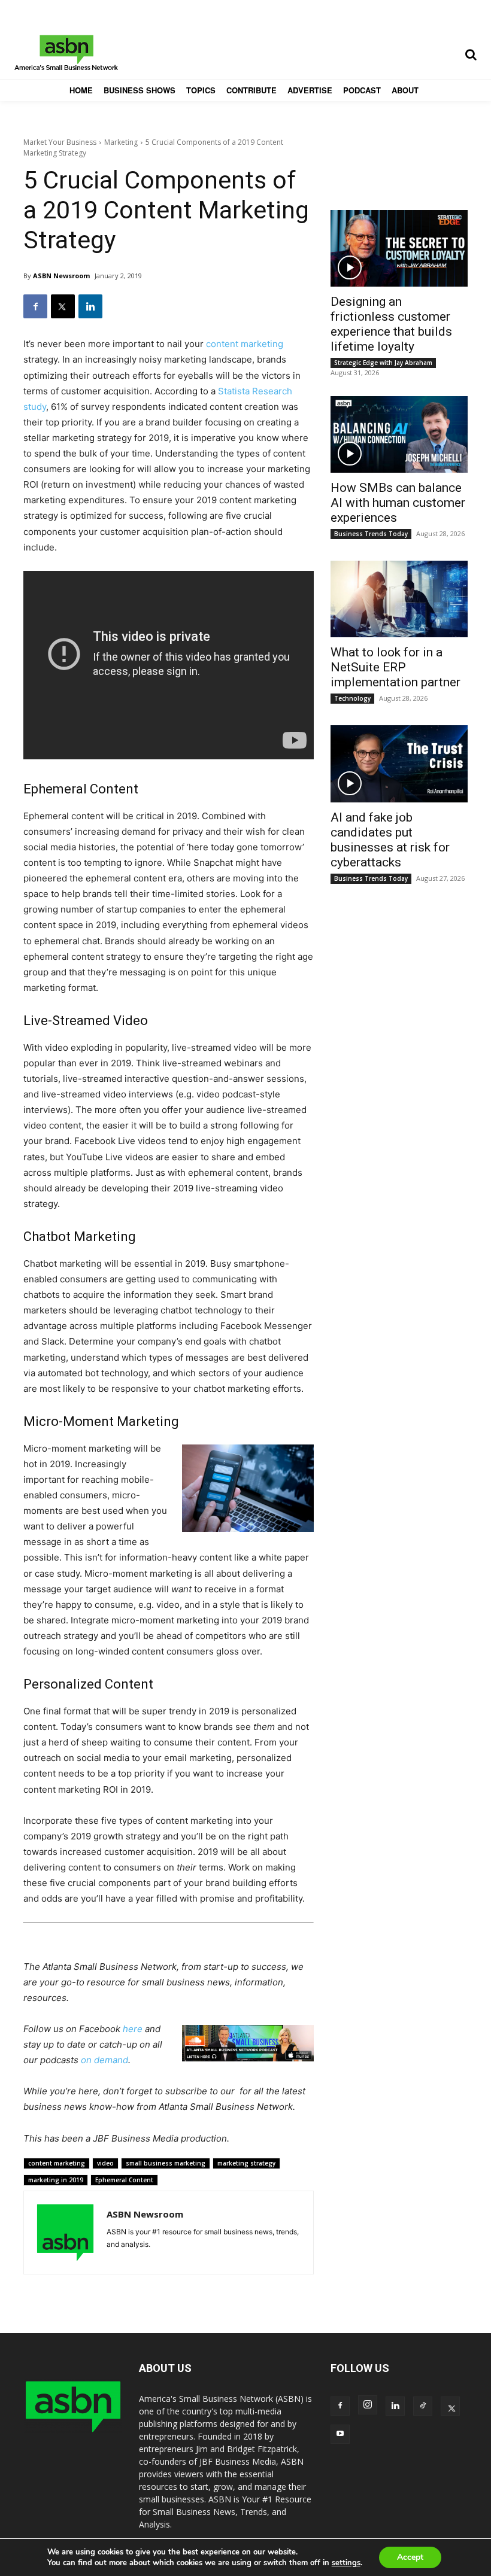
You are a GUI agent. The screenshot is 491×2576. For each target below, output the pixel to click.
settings (346, 2563)
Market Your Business (60, 142)
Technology (352, 698)
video (105, 2163)
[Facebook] (35, 306)
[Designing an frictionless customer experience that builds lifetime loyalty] (399, 248)
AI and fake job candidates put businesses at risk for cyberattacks (390, 840)
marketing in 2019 (56, 2180)
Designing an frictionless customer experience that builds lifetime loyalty (391, 324)
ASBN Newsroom (61, 276)
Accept (410, 2557)
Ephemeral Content (124, 2180)
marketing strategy (246, 2163)
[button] (471, 54)
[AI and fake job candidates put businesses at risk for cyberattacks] (399, 764)
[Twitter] (63, 306)
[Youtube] (340, 2434)
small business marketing (166, 2163)
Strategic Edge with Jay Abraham (383, 363)
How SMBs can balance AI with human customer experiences (398, 503)
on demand (104, 2060)
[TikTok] (423, 2406)
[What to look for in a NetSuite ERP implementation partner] (399, 599)
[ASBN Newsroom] (65, 2233)
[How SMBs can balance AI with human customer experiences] (399, 434)
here (133, 2029)
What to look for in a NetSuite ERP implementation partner (395, 667)
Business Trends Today (371, 534)
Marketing (121, 142)
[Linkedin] (90, 306)
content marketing (245, 344)
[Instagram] (368, 2405)
